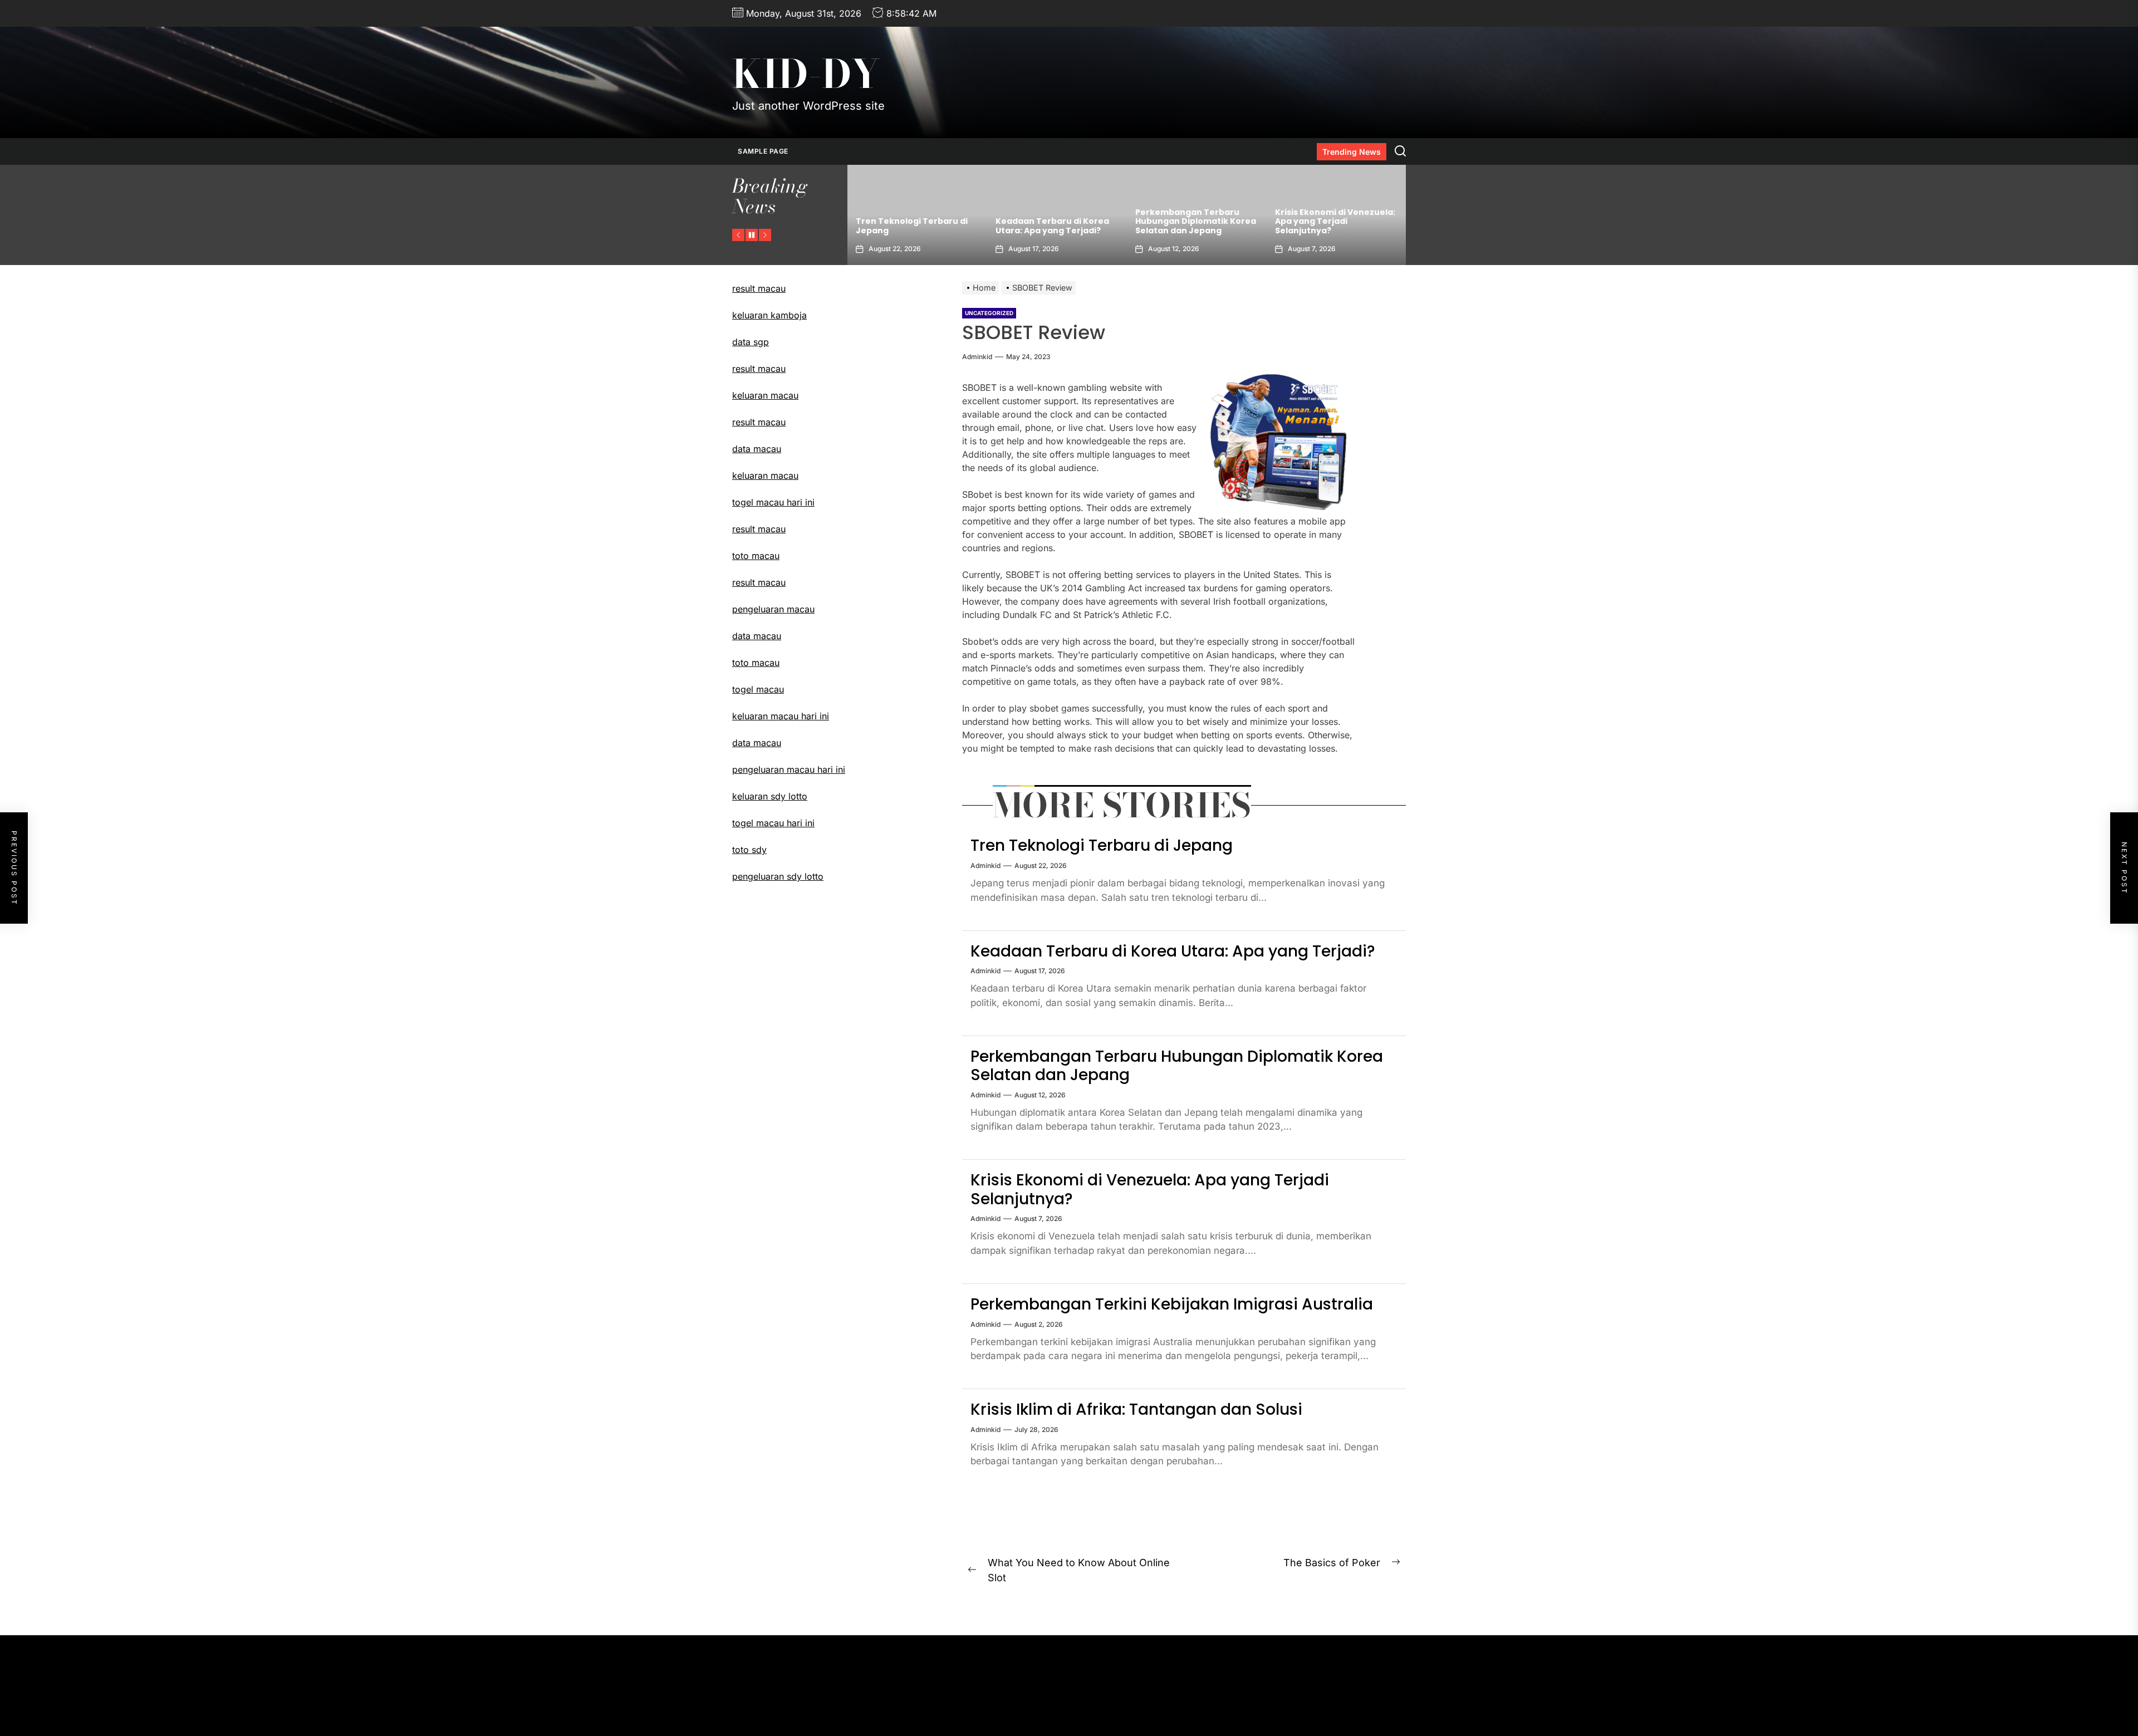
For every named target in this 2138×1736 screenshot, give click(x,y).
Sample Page (763, 151)
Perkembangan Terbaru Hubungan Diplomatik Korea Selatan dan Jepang (1025, 222)
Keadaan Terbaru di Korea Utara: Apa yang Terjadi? (881, 226)
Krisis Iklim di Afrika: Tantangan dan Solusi (1136, 1409)
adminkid (977, 357)
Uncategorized (989, 313)
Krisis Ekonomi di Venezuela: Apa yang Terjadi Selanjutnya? (1164, 222)
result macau (759, 369)
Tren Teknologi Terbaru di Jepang (1102, 845)
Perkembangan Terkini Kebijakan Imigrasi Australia (1304, 226)
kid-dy (806, 74)
